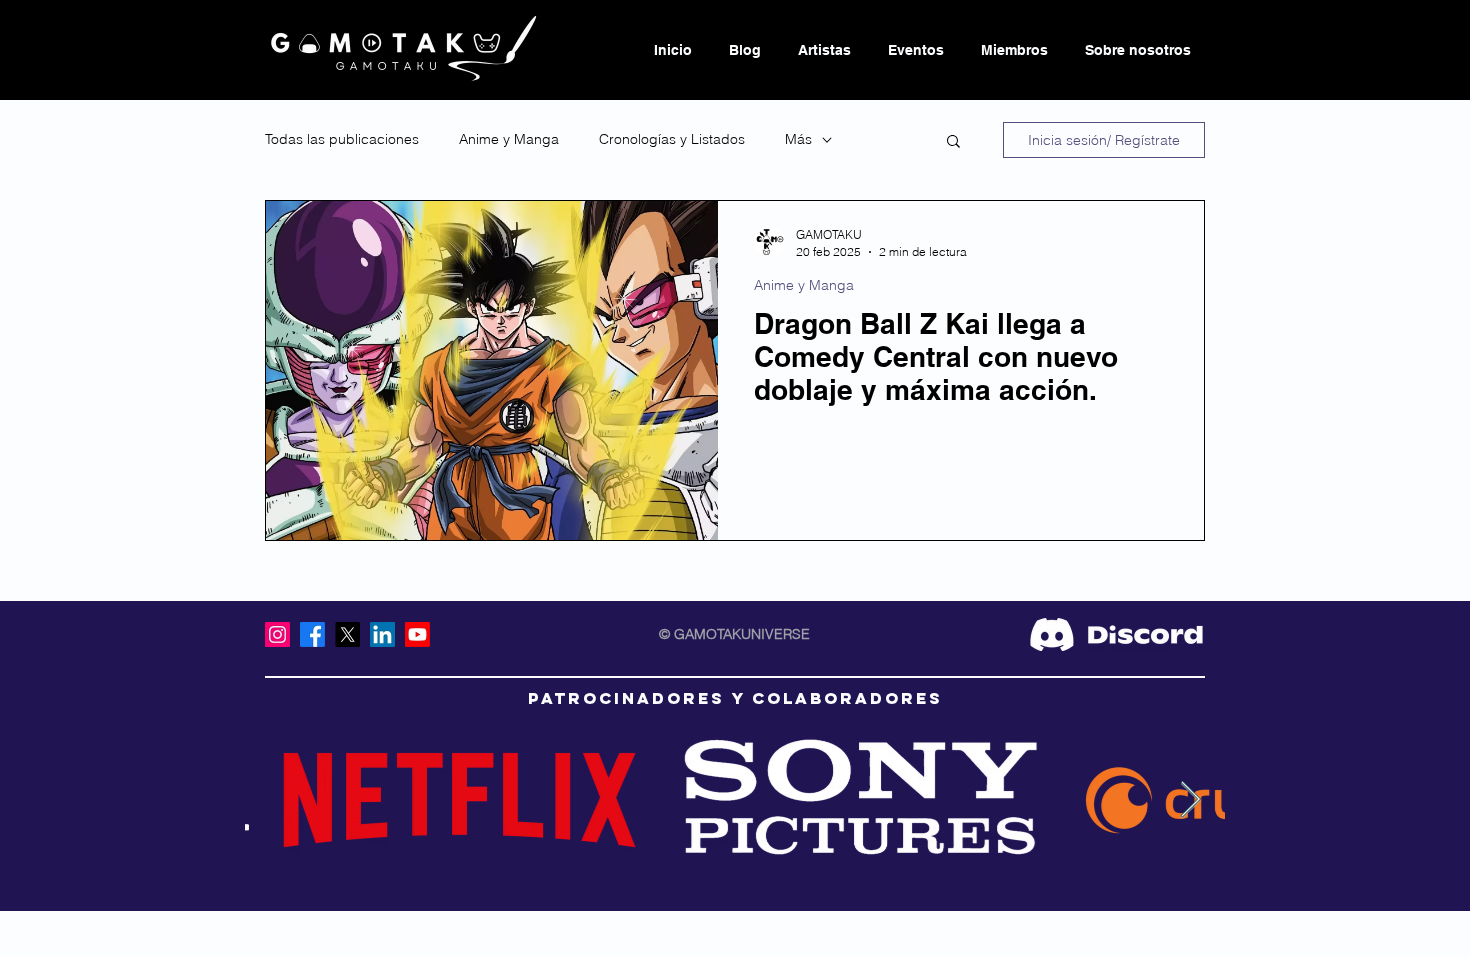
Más (798, 139)
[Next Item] (1190, 800)
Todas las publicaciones (342, 139)
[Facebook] (312, 634)
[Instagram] (277, 634)
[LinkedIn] (382, 634)
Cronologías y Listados (672, 139)
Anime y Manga (509, 139)
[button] (953, 142)
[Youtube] (417, 634)
